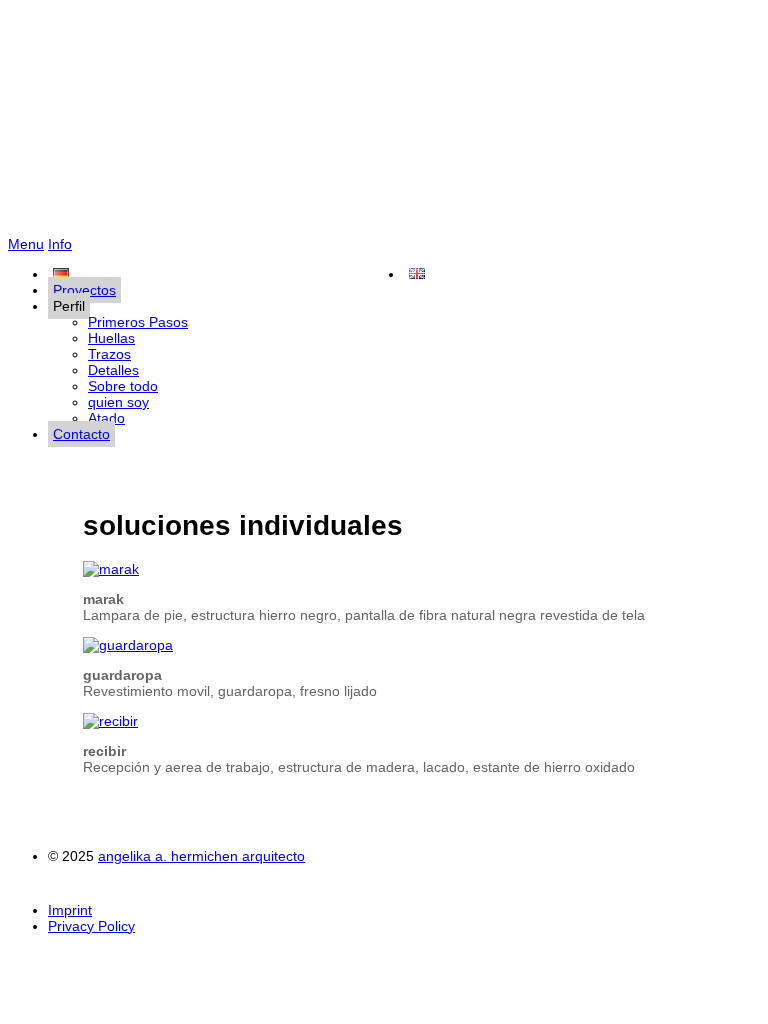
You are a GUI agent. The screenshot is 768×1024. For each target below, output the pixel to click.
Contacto (81, 434)
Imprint (70, 910)
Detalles (113, 370)
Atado (106, 418)
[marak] (111, 569)
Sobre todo (123, 386)
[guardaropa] (128, 645)
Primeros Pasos (138, 322)
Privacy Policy (91, 926)
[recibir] (110, 721)
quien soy (118, 402)
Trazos (109, 354)
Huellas (111, 338)
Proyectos (84, 290)
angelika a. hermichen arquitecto (384, 122)
